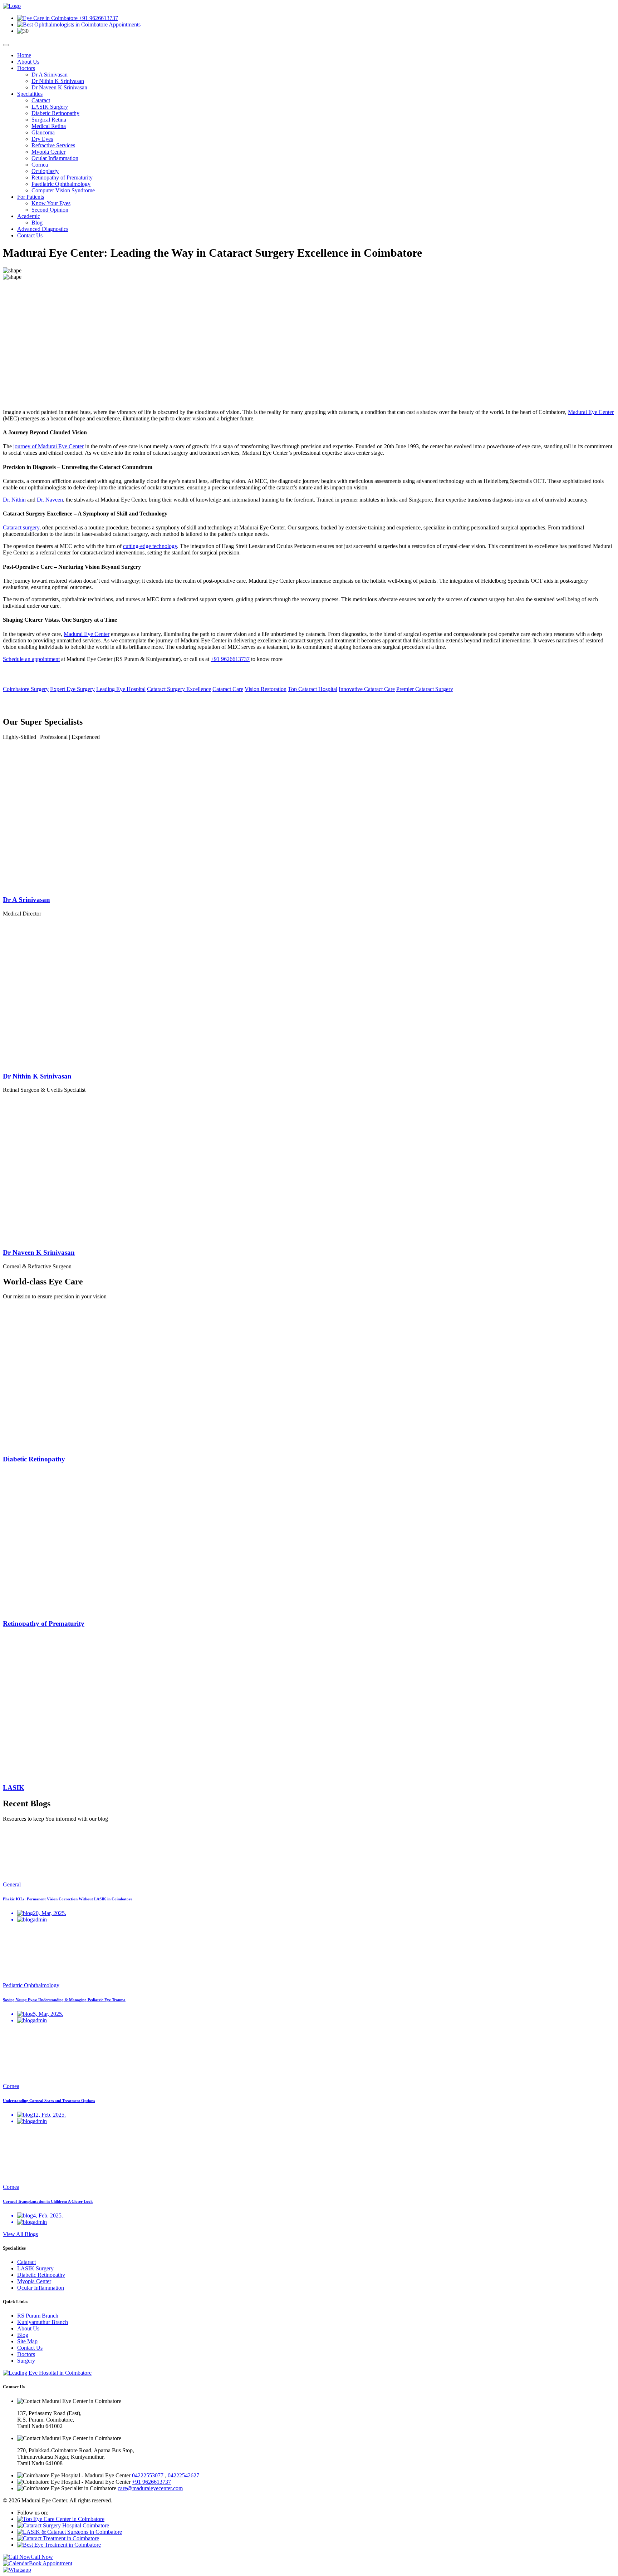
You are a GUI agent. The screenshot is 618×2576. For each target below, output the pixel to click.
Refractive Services (53, 145)
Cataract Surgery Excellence (179, 689)
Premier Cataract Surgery (425, 689)
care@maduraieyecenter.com (150, 2488)
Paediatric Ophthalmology (61, 184)
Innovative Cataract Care (367, 689)
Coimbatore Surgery (26, 689)
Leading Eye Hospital (121, 689)
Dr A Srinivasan (50, 75)
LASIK (14, 1788)
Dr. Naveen (50, 500)
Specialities (30, 94)
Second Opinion (50, 210)
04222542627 (183, 2475)
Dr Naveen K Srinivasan (59, 87)
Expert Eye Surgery (72, 689)
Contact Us (30, 235)
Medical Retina (49, 126)
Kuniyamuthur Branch (43, 2322)
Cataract (41, 100)
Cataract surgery (21, 527)
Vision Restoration (266, 689)
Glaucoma (43, 132)
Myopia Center (48, 152)
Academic (29, 216)
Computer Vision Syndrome (63, 190)
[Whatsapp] (17, 2570)
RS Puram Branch (38, 2316)
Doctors (26, 68)
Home (24, 55)
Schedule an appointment (31, 659)
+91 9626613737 (98, 18)
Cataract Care (228, 689)
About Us (28, 62)
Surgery (26, 2361)
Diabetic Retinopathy (55, 113)
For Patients (31, 197)
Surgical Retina (49, 120)
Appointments (124, 24)
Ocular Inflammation (55, 158)
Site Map (27, 2341)
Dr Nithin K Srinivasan (58, 81)
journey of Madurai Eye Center (48, 446)
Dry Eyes (42, 139)
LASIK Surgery (50, 107)
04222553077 (147, 2475)
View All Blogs (20, 2234)
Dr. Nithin (14, 500)
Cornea (40, 165)
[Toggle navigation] (6, 45)
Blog (37, 223)
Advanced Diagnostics (43, 229)
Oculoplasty (45, 171)
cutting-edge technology (150, 546)
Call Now (42, 2557)
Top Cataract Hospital (313, 689)
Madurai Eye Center (591, 412)
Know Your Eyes (51, 203)
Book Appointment (51, 2563)
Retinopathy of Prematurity (62, 177)
